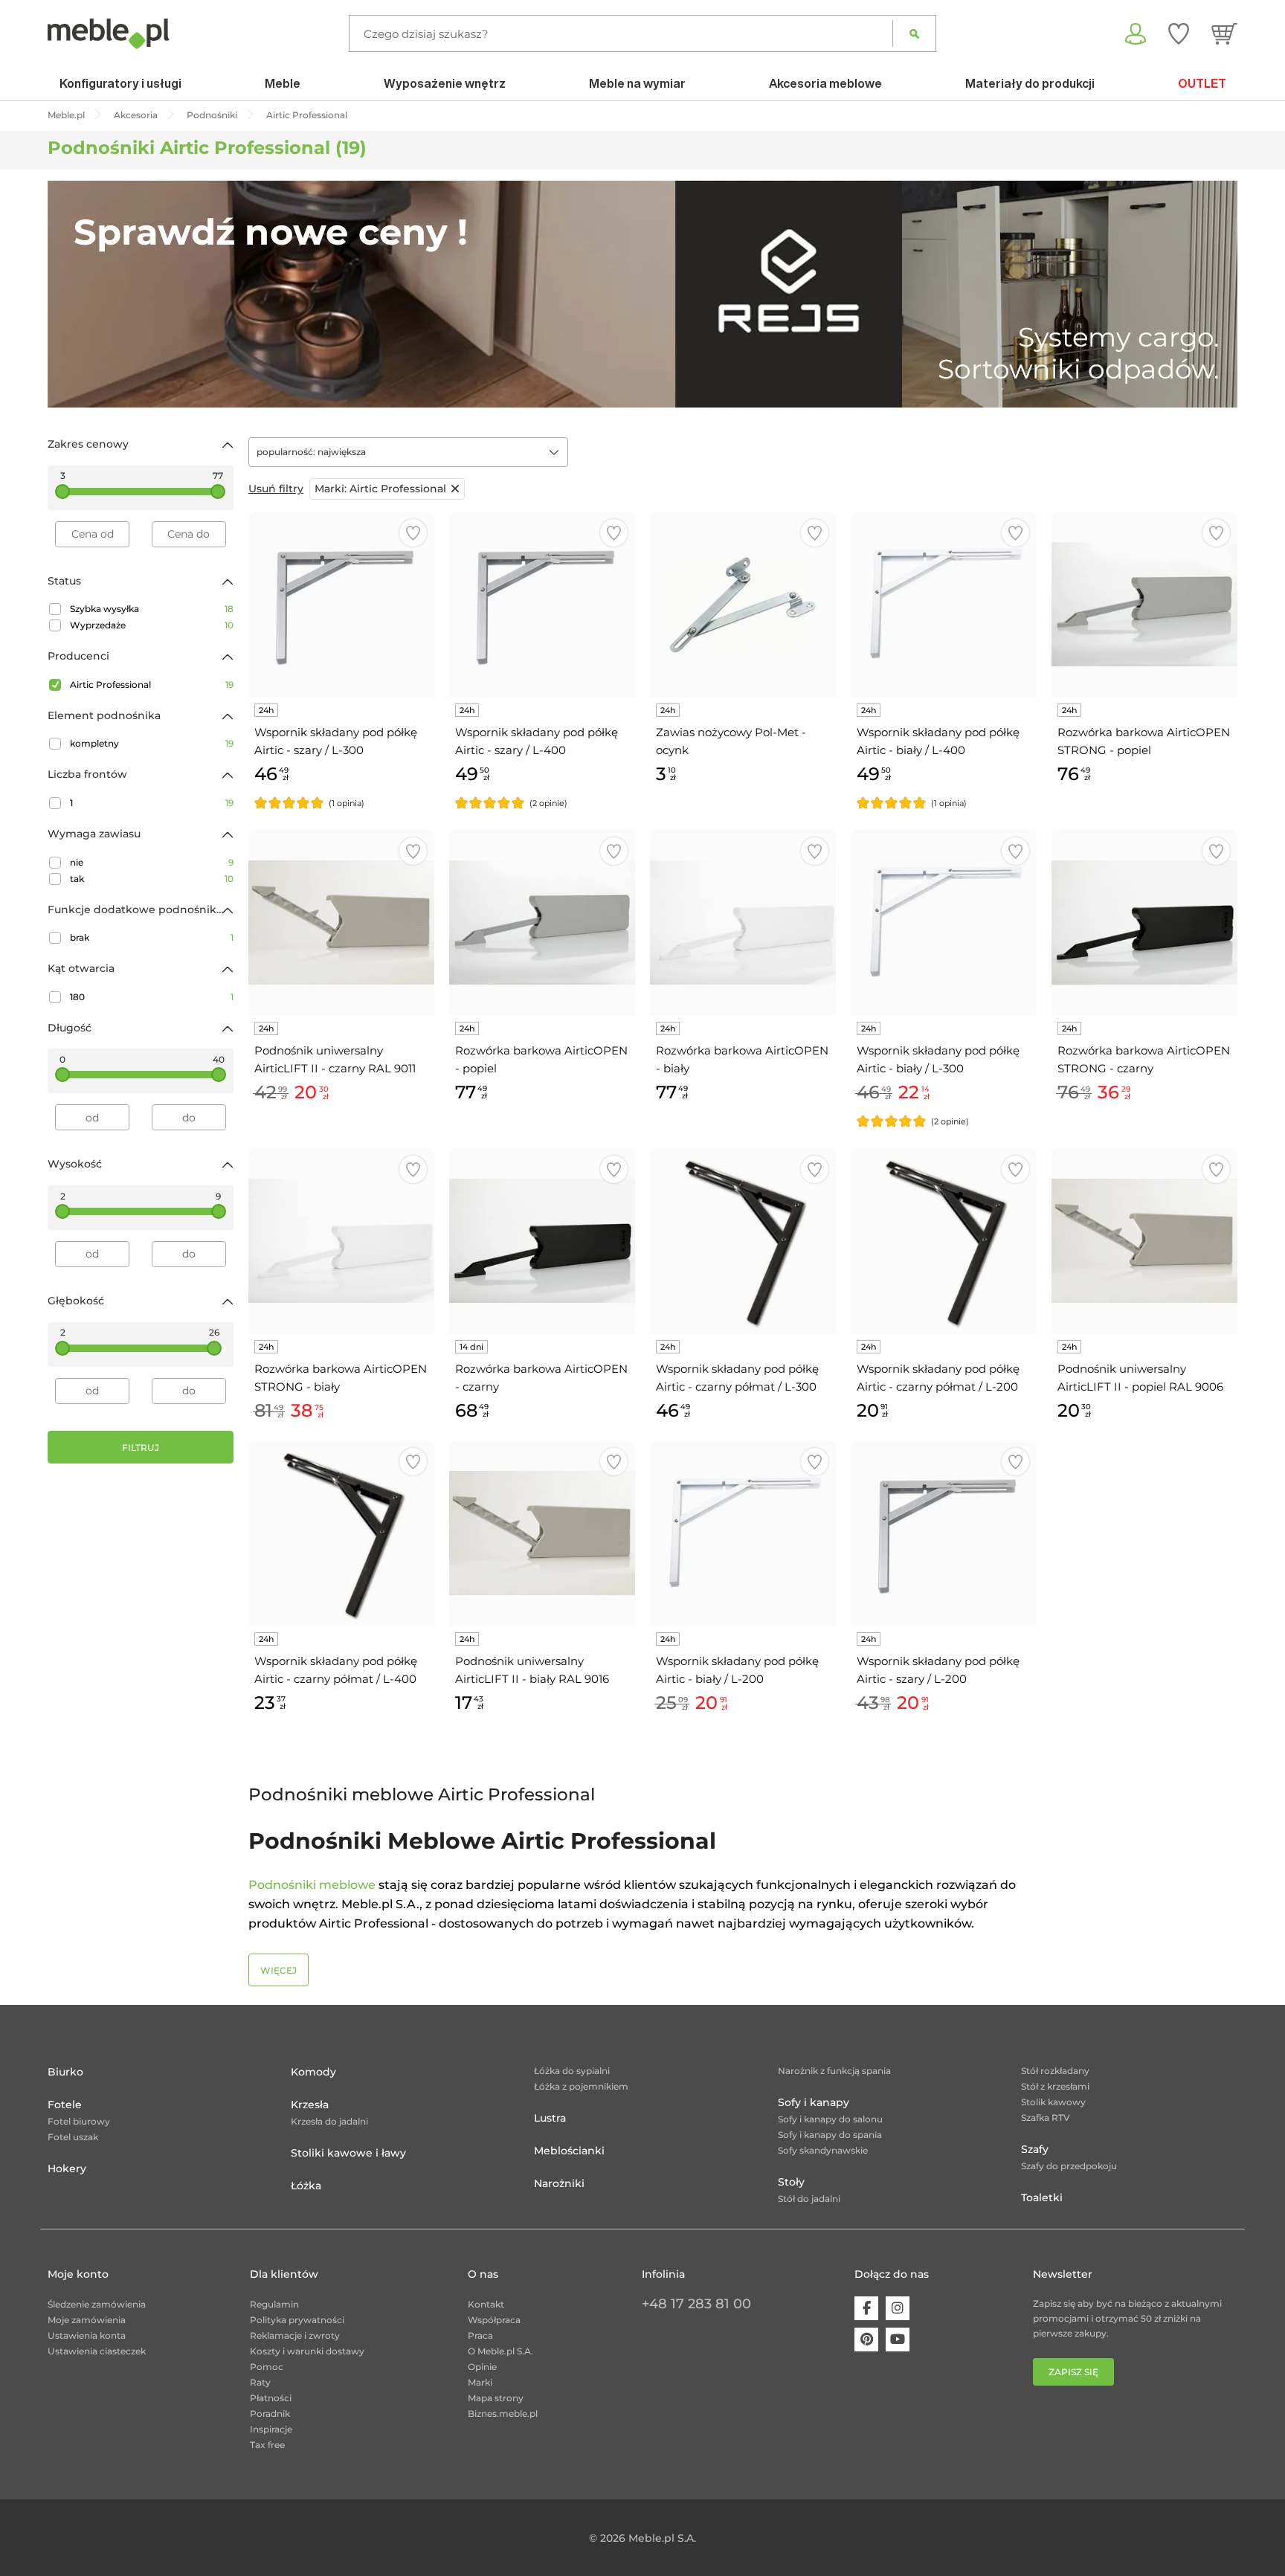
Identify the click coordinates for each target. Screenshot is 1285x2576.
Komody (313, 2072)
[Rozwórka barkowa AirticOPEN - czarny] (542, 1241)
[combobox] (408, 452)
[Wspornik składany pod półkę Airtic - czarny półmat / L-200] (944, 1241)
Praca (480, 2335)
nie (152, 862)
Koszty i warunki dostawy (307, 2351)
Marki (480, 2382)
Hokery (67, 2168)
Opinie (482, 2367)
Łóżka (306, 2186)
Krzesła (310, 2105)
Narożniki (559, 2183)
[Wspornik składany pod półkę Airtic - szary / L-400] (542, 605)
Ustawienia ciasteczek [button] (97, 2351)
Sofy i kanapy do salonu (830, 2119)
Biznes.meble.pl (503, 2414)
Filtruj (141, 1448)
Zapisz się (1073, 2372)
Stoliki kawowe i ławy (348, 2153)
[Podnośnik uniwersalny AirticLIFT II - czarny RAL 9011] (341, 923)
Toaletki (1042, 2197)
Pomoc (267, 2367)
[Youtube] (898, 2340)
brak (152, 937)
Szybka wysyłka (152, 609)
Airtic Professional (152, 685)
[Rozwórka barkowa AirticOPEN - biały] (743, 923)
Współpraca (494, 2320)
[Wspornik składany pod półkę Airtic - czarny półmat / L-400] (341, 1533)
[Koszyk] (1224, 33)
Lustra (550, 2118)
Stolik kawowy (1053, 2102)
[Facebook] (866, 2308)
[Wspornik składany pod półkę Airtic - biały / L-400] (944, 605)
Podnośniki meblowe (312, 1885)
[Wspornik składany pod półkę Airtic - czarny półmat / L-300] (743, 1241)
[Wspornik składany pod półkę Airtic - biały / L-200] (743, 1533)
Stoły (791, 2182)
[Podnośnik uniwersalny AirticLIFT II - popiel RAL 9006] (1144, 1241)
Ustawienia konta (87, 2335)
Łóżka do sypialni (572, 2071)
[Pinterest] (866, 2340)
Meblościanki (569, 2151)
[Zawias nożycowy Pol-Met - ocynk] (743, 605)
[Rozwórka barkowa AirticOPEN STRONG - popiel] (1144, 605)
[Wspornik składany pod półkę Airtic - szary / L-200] (944, 1533)
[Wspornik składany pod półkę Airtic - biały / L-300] (944, 923)
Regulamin (274, 2304)
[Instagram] (898, 2308)
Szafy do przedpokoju (1069, 2166)
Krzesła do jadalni (329, 2121)
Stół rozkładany (1055, 2071)
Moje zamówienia (87, 2320)
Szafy (1035, 2149)
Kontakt (486, 2304)
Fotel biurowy (79, 2121)
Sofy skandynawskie (823, 2150)
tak (152, 879)
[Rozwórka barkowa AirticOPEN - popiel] (542, 923)
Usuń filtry (276, 489)
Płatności (271, 2398)
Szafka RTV (1046, 2118)
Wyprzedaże (152, 625)
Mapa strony (496, 2398)
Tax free (267, 2445)
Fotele (65, 2105)
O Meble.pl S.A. (500, 2351)
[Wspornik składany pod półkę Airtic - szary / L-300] (341, 605)
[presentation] (70, 294)
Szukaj (914, 33)
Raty (260, 2382)
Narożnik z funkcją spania (834, 2071)
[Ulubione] (1179, 33)
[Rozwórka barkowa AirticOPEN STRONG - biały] (341, 1241)
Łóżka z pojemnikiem (581, 2086)
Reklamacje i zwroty (295, 2335)
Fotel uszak (73, 2137)
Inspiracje (271, 2429)
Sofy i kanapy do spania (830, 2135)
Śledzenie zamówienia (97, 2304)
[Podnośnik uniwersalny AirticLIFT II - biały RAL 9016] (542, 1533)
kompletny (152, 743)
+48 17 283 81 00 (696, 2304)
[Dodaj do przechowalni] (413, 533)
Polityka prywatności (297, 2320)
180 (152, 997)
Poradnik (270, 2414)
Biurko (65, 2072)
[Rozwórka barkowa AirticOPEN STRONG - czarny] (1144, 923)
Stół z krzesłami (1055, 2086)
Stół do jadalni (809, 2199)
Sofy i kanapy (814, 2102)
